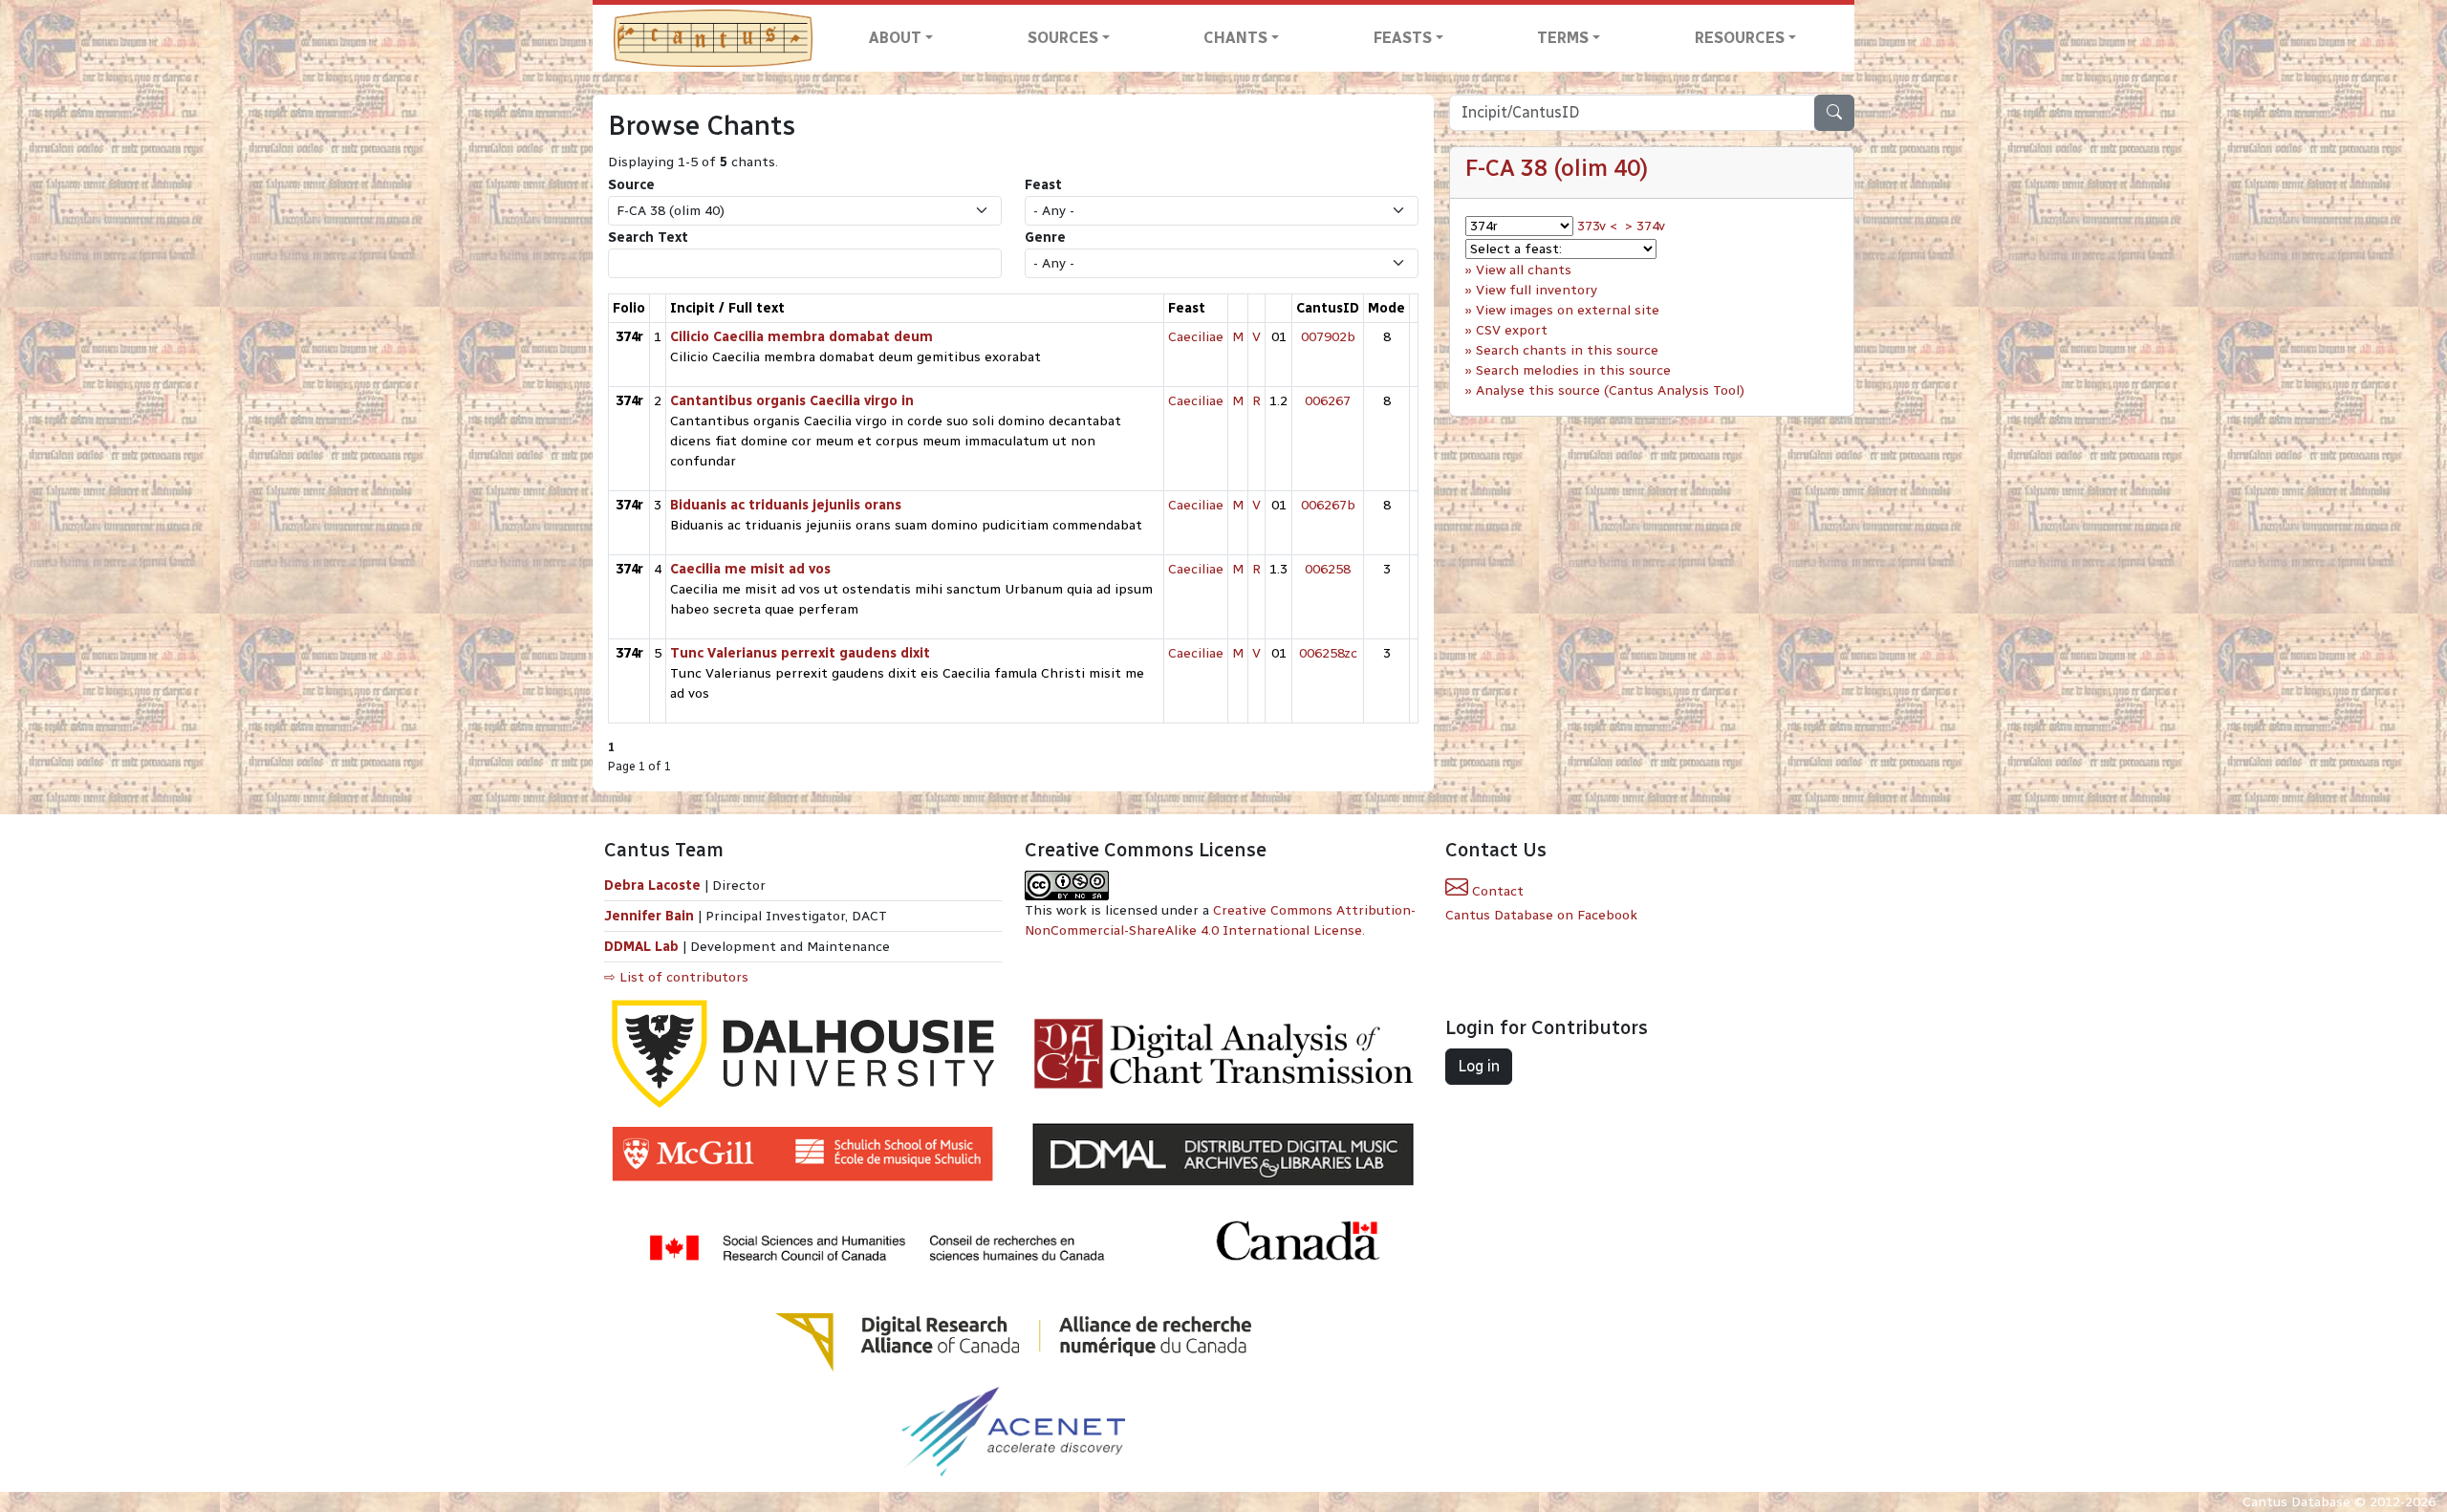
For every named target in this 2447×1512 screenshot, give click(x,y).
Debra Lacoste (652, 886)
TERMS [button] (1563, 38)
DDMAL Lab (641, 947)
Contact (1496, 891)
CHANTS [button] (1235, 38)
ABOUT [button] (895, 38)
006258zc (1328, 653)
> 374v (1645, 226)
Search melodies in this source (1573, 370)
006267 (1328, 401)
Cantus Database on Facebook (1541, 915)
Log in (1479, 1066)
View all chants (1524, 270)
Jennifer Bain (651, 916)
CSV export (1512, 330)
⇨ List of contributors (676, 977)
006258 (1328, 569)
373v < (1597, 226)
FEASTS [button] (1403, 38)
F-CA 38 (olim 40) (1557, 168)
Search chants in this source (1567, 350)
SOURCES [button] (1063, 38)
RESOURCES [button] (1740, 38)
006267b (1328, 505)
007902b (1328, 337)
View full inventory (1537, 290)
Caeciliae (1196, 337)
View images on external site (1568, 310)
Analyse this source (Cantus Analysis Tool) (1610, 390)
